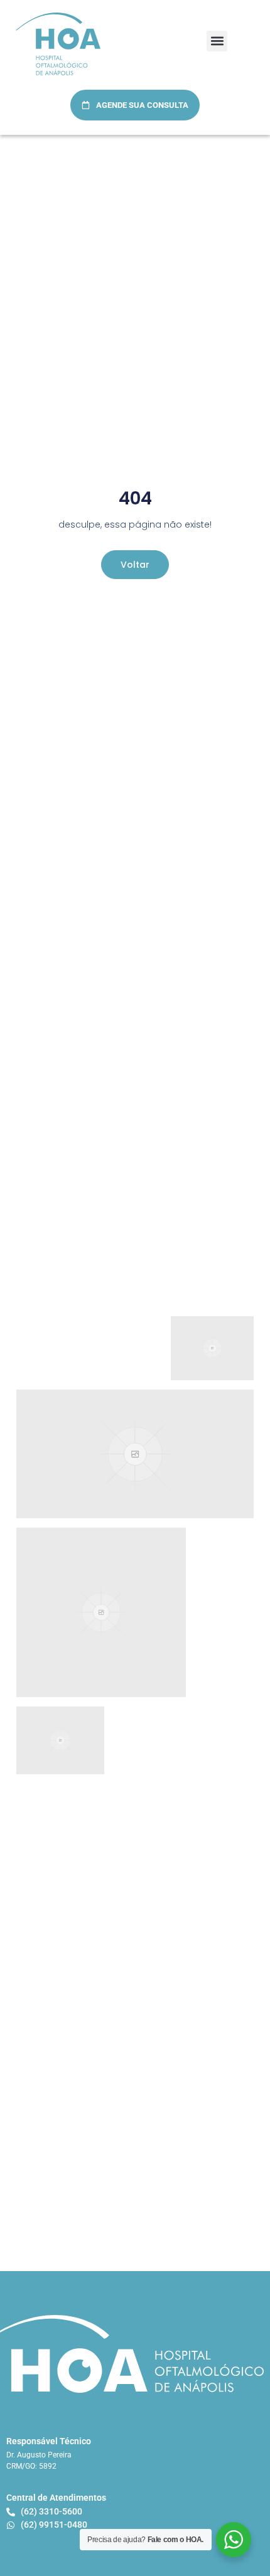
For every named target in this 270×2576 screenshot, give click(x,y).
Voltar (135, 565)
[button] (217, 41)
